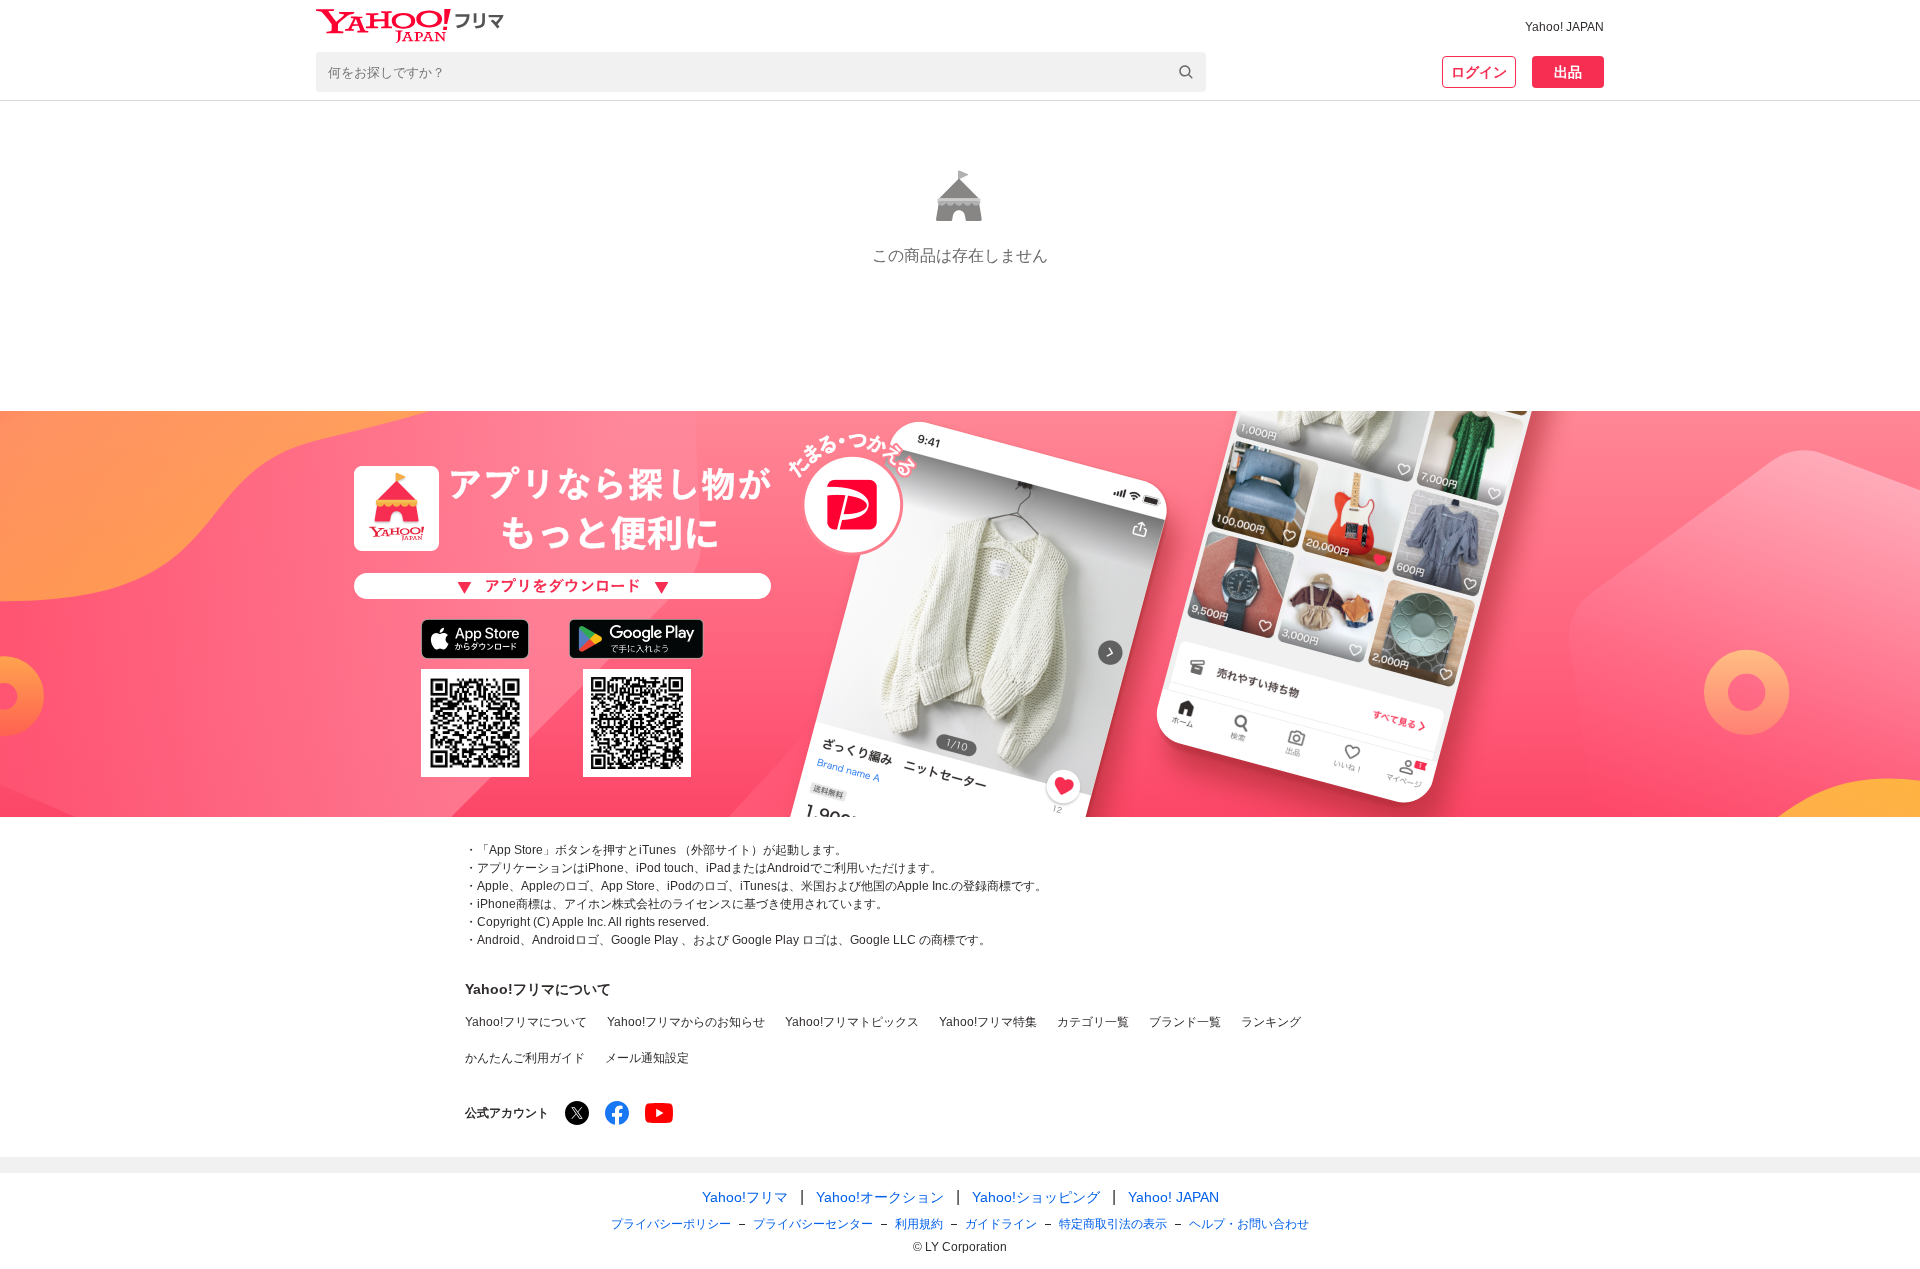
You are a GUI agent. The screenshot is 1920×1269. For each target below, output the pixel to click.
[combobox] (761, 72)
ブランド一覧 (1185, 1022)
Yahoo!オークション (880, 1197)
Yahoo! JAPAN (1564, 27)
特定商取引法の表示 (1113, 1224)
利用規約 (919, 1224)
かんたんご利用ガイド (525, 1058)
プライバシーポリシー (671, 1224)
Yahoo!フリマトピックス (852, 1022)
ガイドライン (1001, 1224)
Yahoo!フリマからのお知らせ (686, 1022)
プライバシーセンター (813, 1224)
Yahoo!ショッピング (1036, 1197)
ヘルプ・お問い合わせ (1249, 1224)
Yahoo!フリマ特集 (988, 1022)
